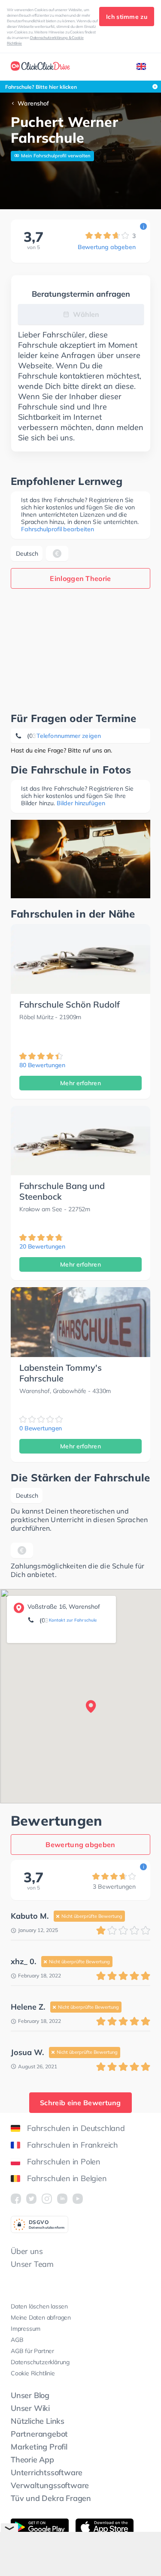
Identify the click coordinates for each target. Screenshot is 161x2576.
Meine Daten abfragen (41, 2317)
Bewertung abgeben (107, 247)
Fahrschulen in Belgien (67, 2178)
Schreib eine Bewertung (80, 2103)
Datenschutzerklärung (40, 2362)
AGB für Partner (32, 2351)
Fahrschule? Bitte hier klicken (41, 87)
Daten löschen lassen (39, 2306)
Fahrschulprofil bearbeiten (57, 529)
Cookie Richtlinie (33, 2373)
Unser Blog (30, 2395)
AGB (17, 2340)
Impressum (26, 2329)
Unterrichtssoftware (47, 2472)
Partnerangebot (39, 2434)
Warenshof (33, 103)
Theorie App (32, 2460)
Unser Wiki (30, 2408)
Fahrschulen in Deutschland (76, 2128)
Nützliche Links (38, 2421)
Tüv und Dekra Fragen (51, 2498)
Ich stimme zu (127, 17)
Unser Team (32, 2264)
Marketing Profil (39, 2447)
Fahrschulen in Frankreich (73, 2145)
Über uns (27, 2251)
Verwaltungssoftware (50, 2485)
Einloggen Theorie (80, 578)
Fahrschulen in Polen (64, 2162)
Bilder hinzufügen (81, 803)
